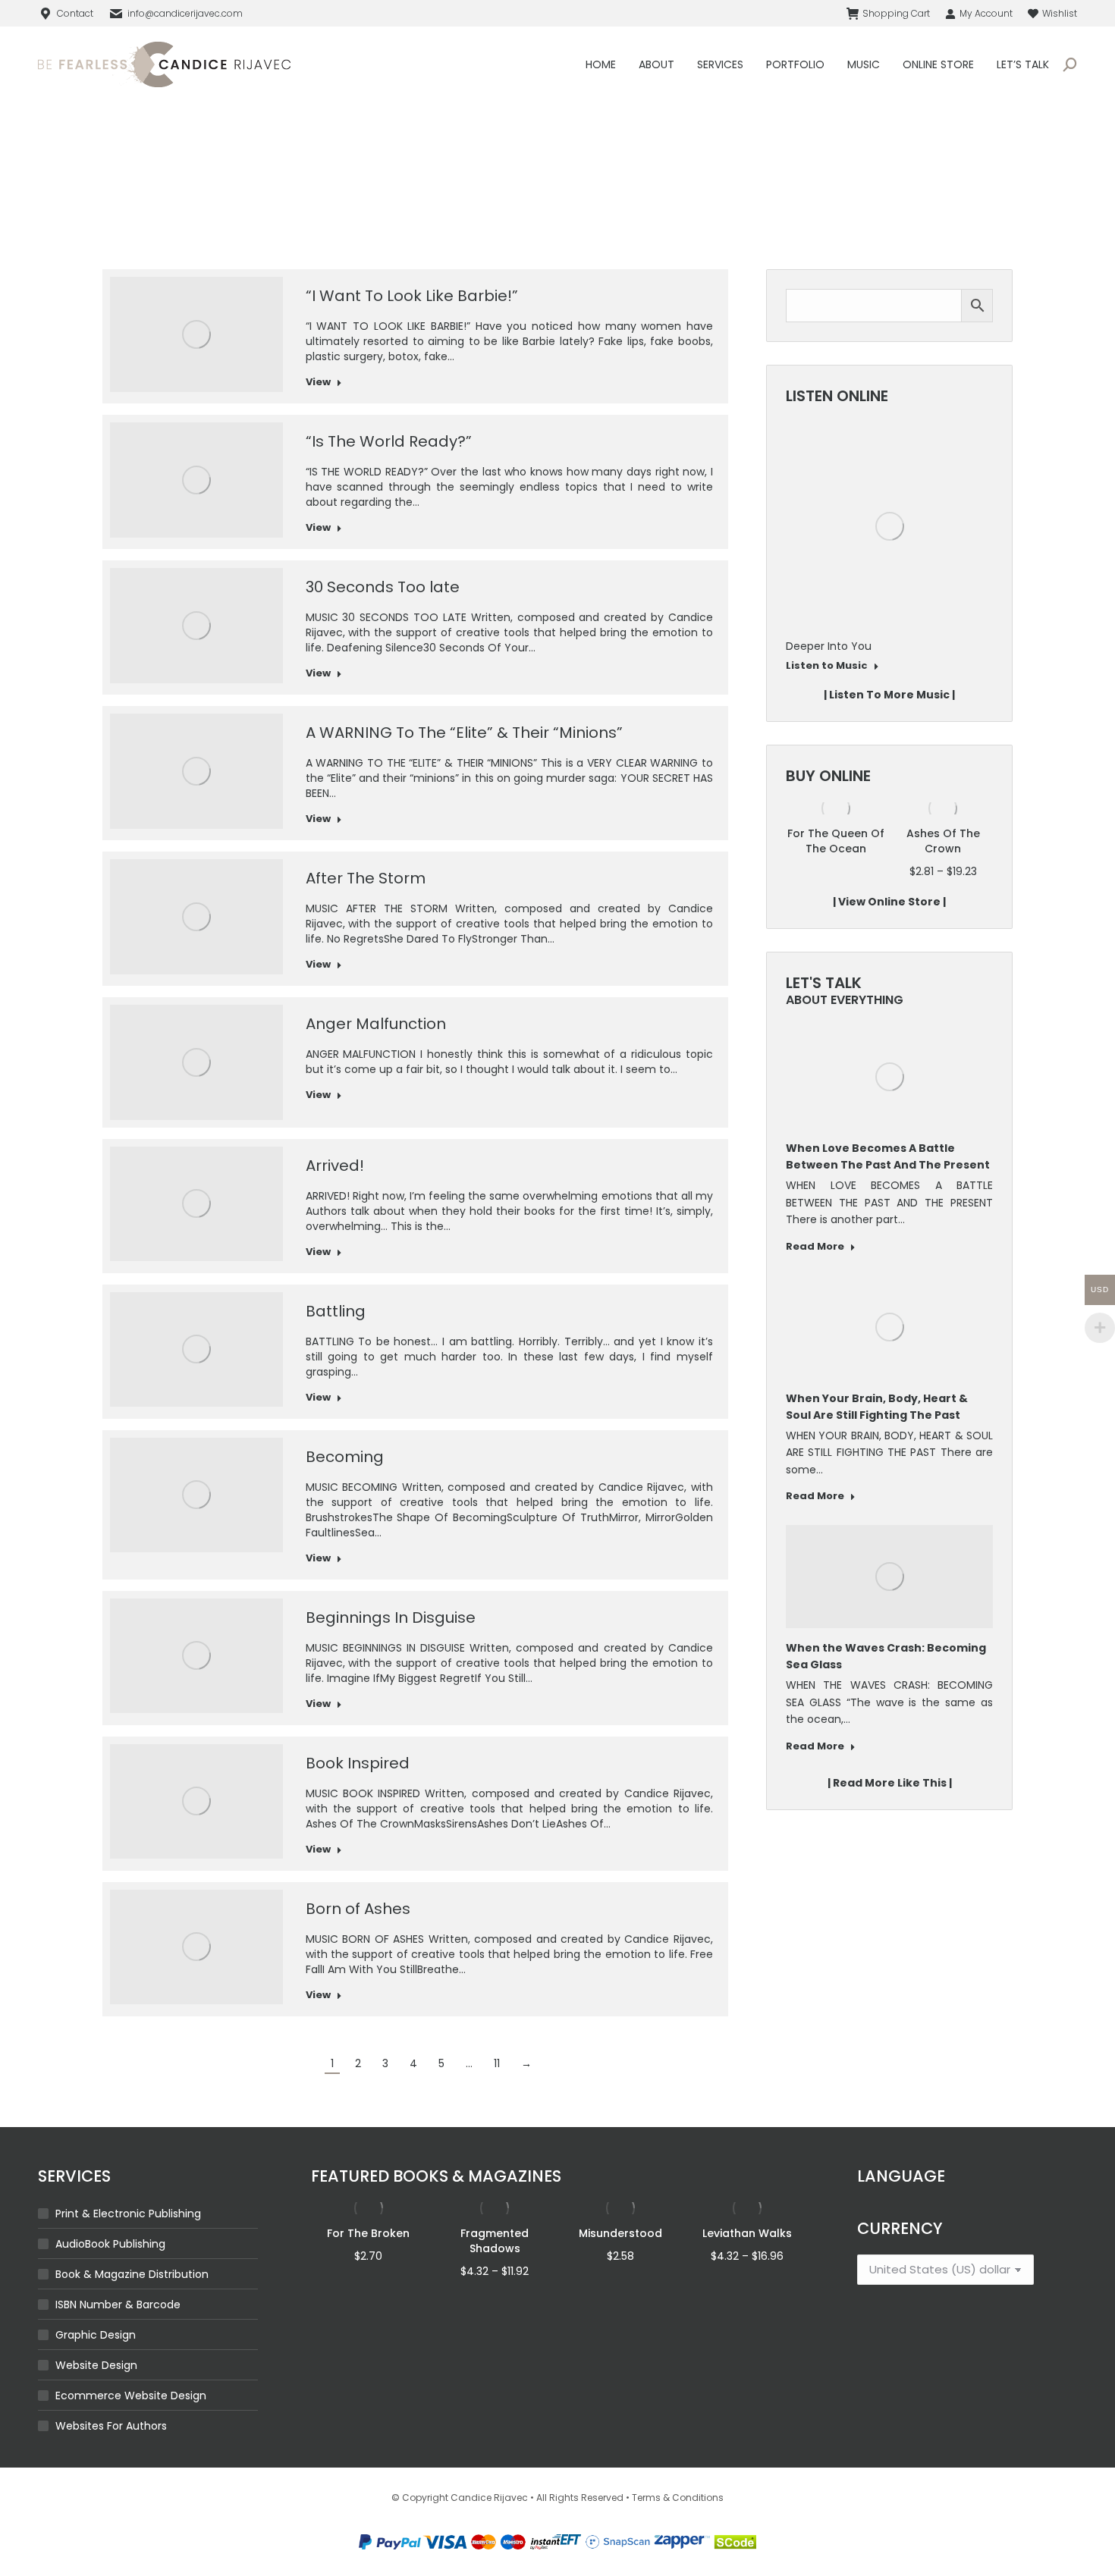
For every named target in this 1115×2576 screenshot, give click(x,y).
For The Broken (368, 2233)
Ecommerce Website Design (131, 2396)
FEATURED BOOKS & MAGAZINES (436, 2176)
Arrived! (335, 1166)
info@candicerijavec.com (185, 13)
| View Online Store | (889, 902)
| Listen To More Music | (889, 695)
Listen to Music (793, 666)
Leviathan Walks (747, 2233)
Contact (75, 13)
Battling (336, 1311)
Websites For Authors (111, 2426)
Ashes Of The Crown (943, 841)
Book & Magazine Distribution (132, 2274)
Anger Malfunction (376, 1024)
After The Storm (366, 878)
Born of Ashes (358, 1909)
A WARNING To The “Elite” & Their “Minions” (464, 733)
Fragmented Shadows (495, 2241)
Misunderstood (620, 2233)
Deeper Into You (795, 646)
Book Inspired (358, 1763)
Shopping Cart (896, 13)
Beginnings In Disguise (391, 1617)
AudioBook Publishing (110, 2244)
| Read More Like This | (890, 1783)
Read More (815, 1247)
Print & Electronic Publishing (128, 2214)
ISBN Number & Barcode (118, 2305)
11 (497, 2063)
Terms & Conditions (678, 2498)
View (318, 382)
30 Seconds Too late (383, 587)
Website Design (96, 2365)
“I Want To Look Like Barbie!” (412, 296)
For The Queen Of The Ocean (836, 841)
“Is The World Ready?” (389, 441)
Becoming (345, 1457)
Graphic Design (96, 2335)
